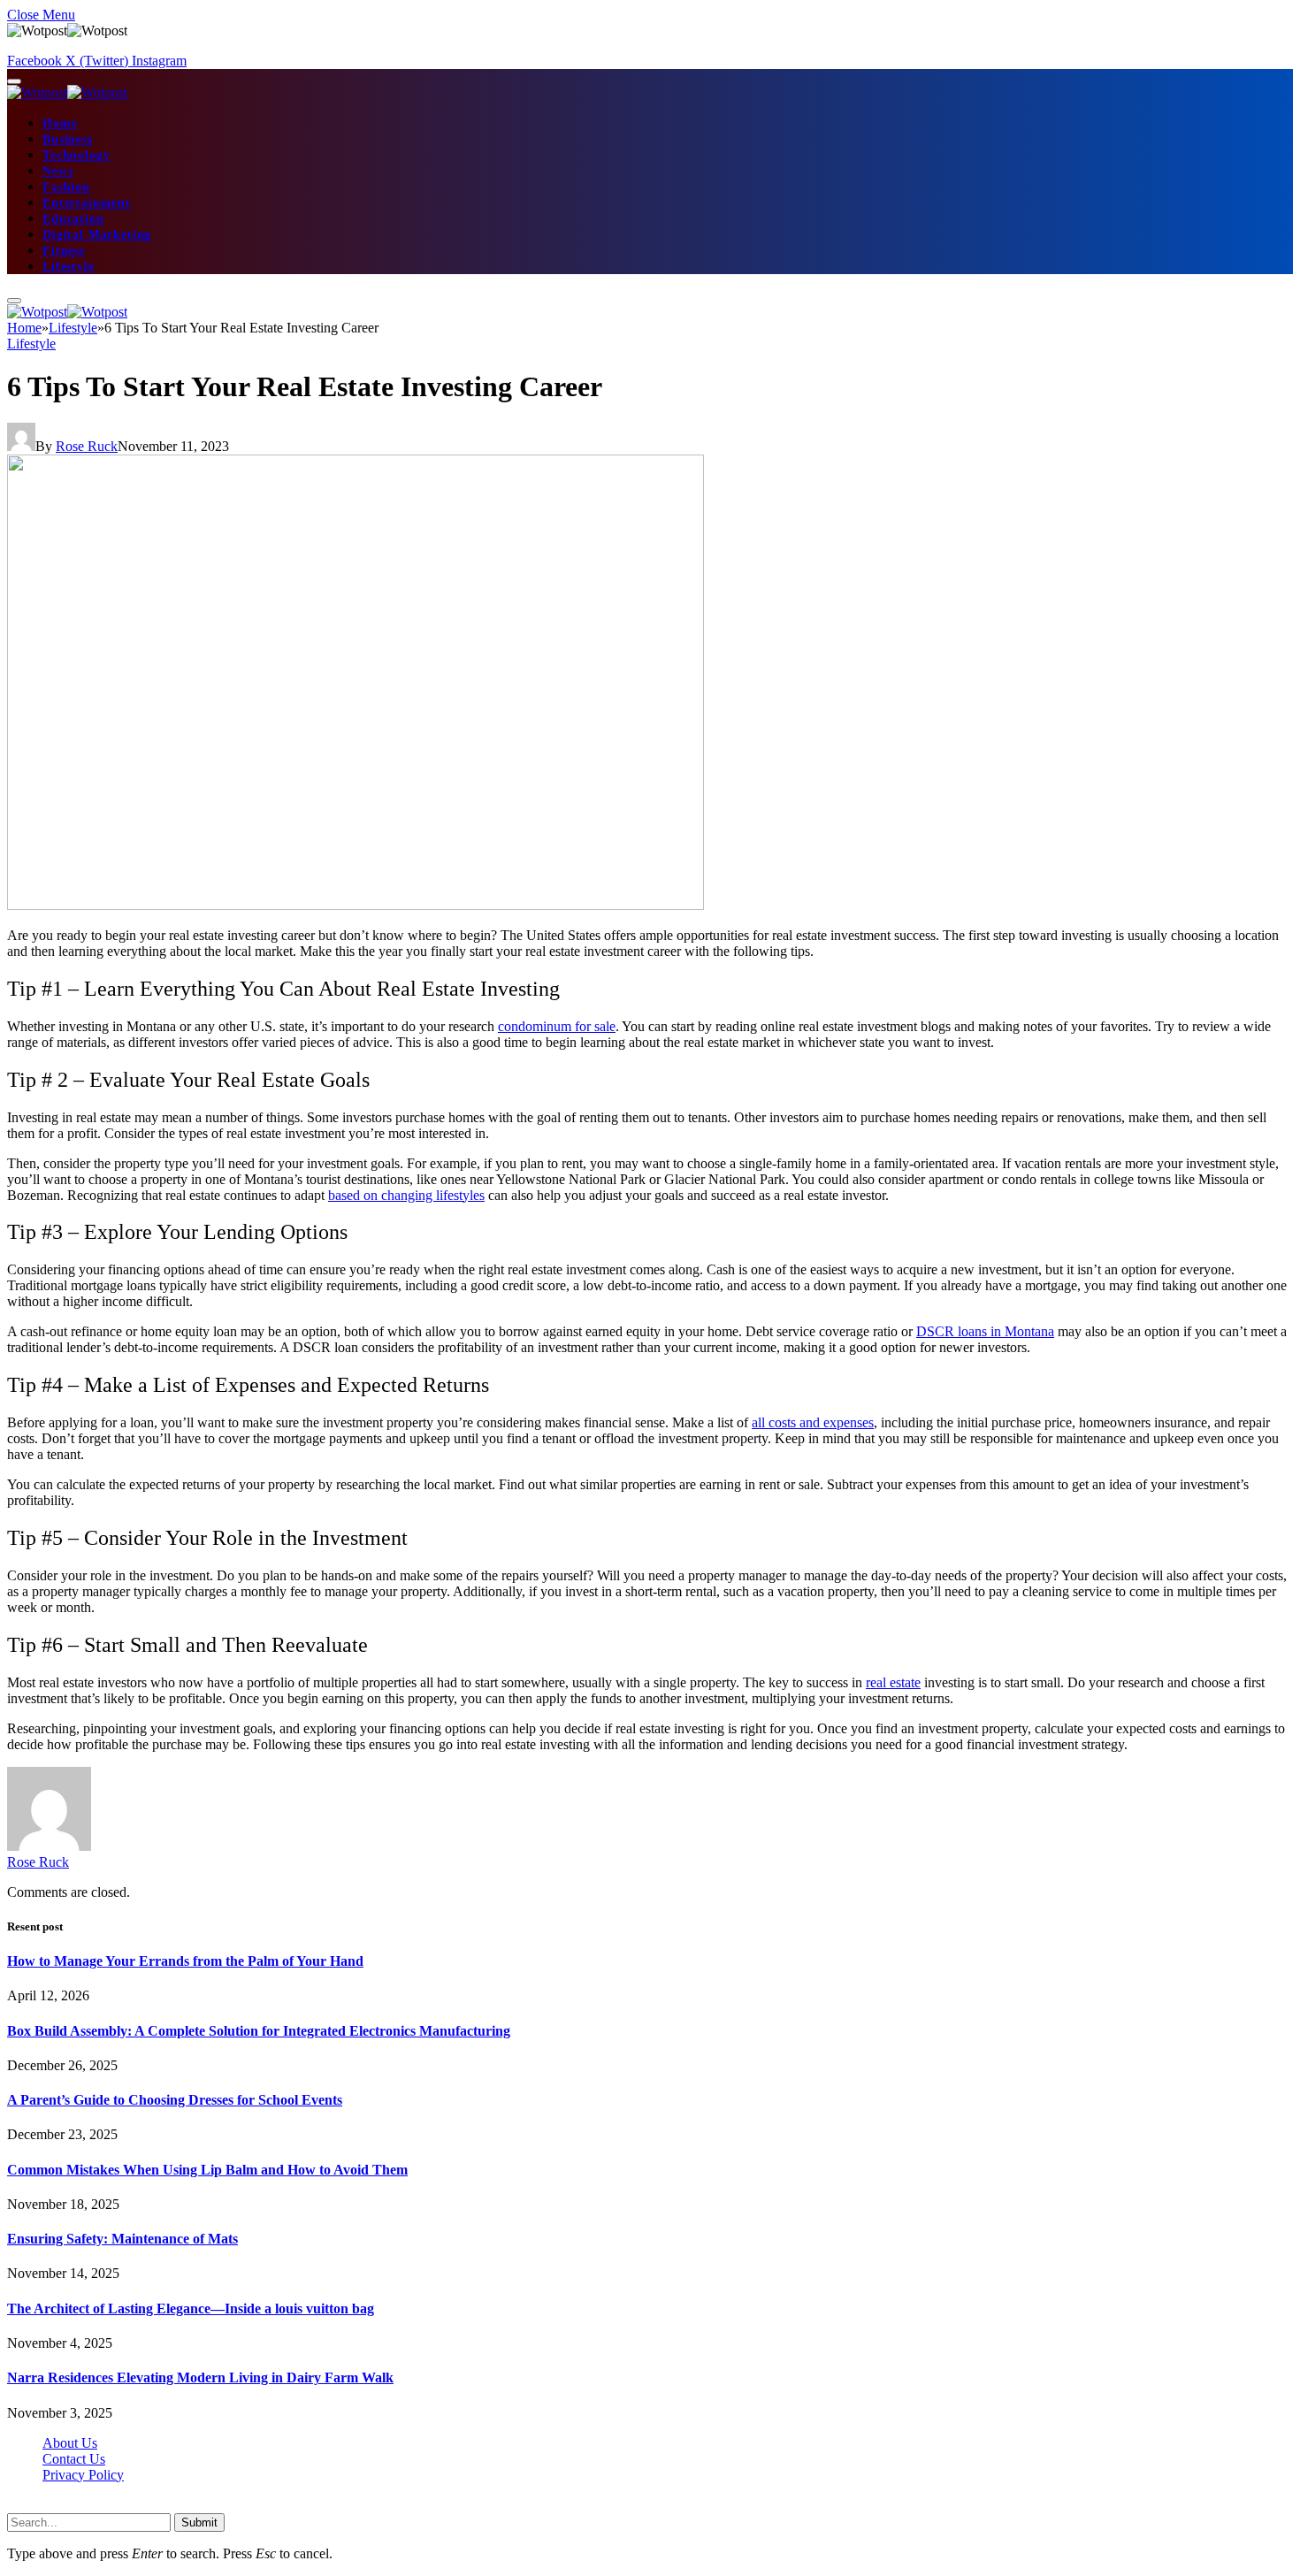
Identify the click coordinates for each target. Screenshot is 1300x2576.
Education (73, 219)
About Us (70, 2443)
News (57, 171)
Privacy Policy (83, 2475)
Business (68, 139)
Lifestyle (69, 267)
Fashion (66, 187)
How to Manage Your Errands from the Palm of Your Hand (185, 1961)
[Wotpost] (67, 92)
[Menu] (14, 81)
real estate (893, 1682)
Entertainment (87, 203)
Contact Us (74, 2459)
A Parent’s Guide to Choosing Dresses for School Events (175, 2100)
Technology (76, 155)
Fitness (64, 251)
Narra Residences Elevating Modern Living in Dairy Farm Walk (200, 2377)
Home (60, 123)
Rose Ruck (87, 446)
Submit (199, 2522)
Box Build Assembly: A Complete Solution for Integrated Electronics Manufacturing (259, 2031)
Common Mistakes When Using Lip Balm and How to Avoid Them (207, 2170)
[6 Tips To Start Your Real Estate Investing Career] (356, 905)
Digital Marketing (97, 235)
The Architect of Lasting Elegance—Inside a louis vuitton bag (191, 2308)
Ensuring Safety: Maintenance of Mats (122, 2239)
